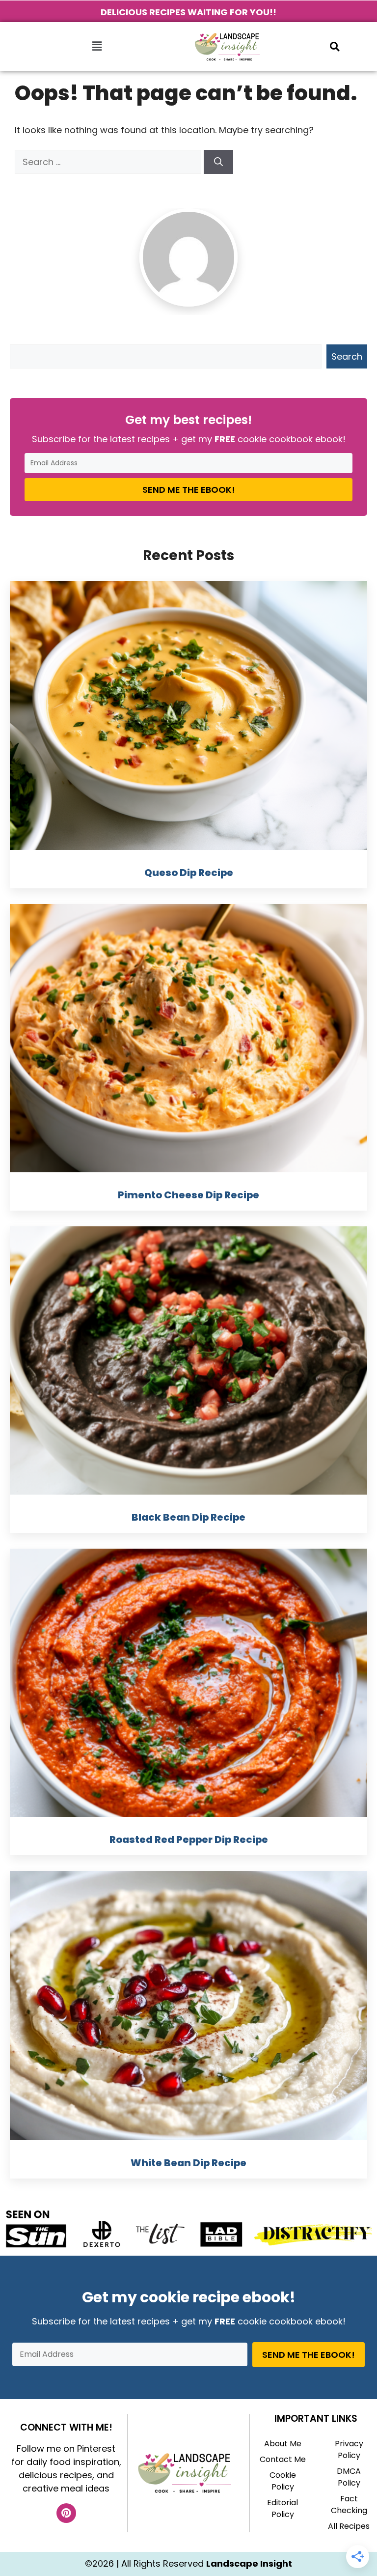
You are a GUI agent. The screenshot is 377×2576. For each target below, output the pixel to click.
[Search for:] (109, 162)
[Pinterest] (66, 2513)
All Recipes (349, 2526)
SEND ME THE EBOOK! (189, 490)
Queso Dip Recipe (189, 873)
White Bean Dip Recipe (188, 2163)
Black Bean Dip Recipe (188, 1517)
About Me (283, 2444)
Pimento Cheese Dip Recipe (188, 1195)
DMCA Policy (349, 2477)
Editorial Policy (283, 2508)
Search (347, 356)
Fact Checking (349, 2505)
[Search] (218, 162)
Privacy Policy (349, 2449)
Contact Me (283, 2459)
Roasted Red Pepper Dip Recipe (189, 1840)
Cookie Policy (283, 2481)
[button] (97, 47)
